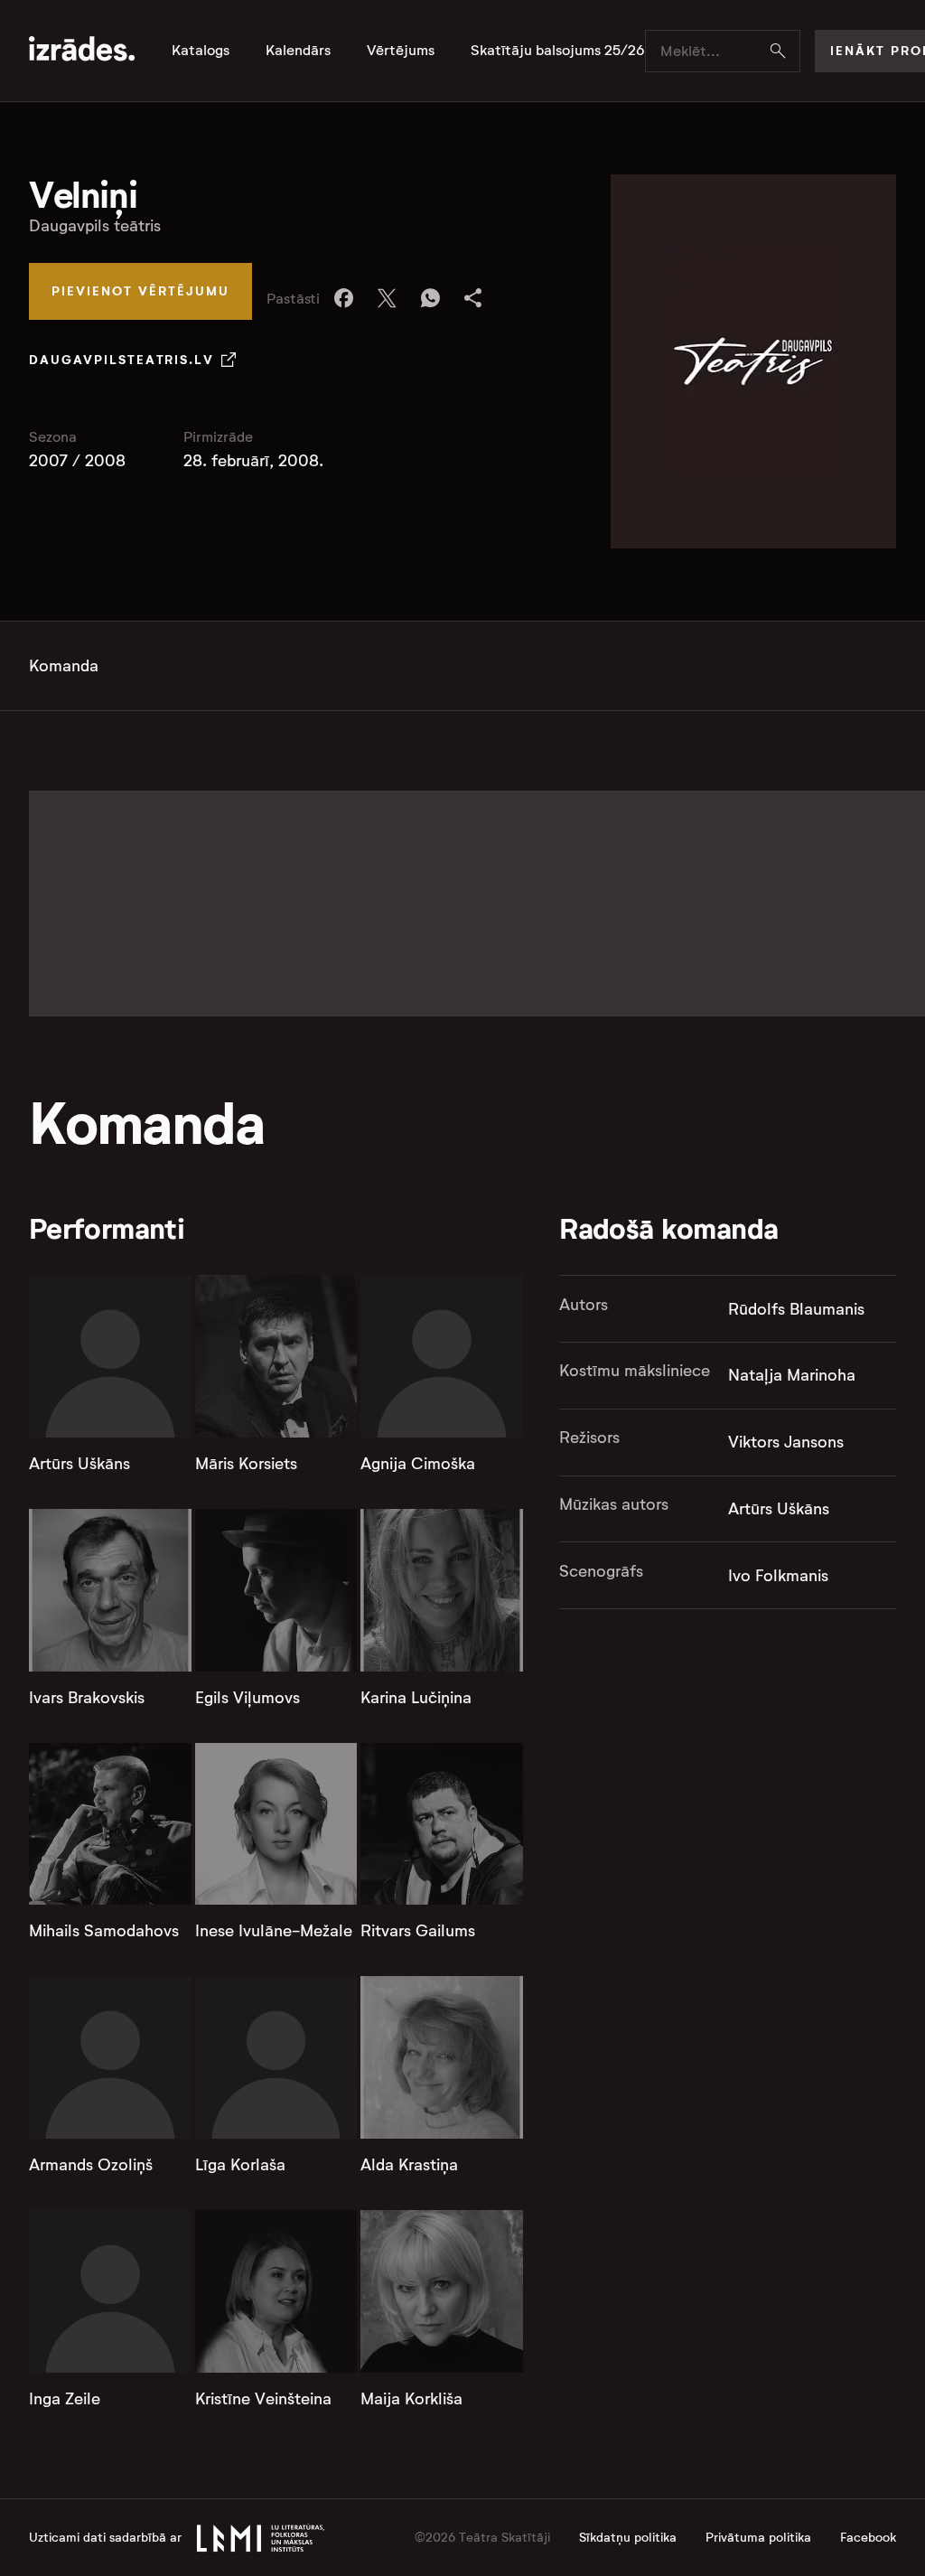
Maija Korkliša (411, 2399)
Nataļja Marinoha (792, 1375)
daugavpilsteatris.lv (121, 360)
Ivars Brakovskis (87, 1698)
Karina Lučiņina (416, 1698)
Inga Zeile (65, 2399)
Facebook (868, 2538)
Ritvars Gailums (418, 1931)
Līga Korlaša (240, 2165)
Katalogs (201, 51)
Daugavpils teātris (95, 226)
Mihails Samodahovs (104, 1931)
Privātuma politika (758, 2538)
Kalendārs (298, 51)
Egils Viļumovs (248, 1698)
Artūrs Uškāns (79, 1464)
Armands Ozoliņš (91, 2165)
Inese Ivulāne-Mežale (274, 1931)
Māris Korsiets (246, 1464)
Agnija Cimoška (418, 1464)
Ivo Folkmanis (778, 1576)
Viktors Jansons (786, 1442)
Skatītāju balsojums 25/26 (558, 51)
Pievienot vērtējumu (140, 291)
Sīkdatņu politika (628, 2538)
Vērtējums (401, 51)
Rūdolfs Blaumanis (796, 1309)
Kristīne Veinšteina (263, 2399)
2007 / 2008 (77, 461)
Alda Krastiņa (409, 2165)
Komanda (64, 666)
